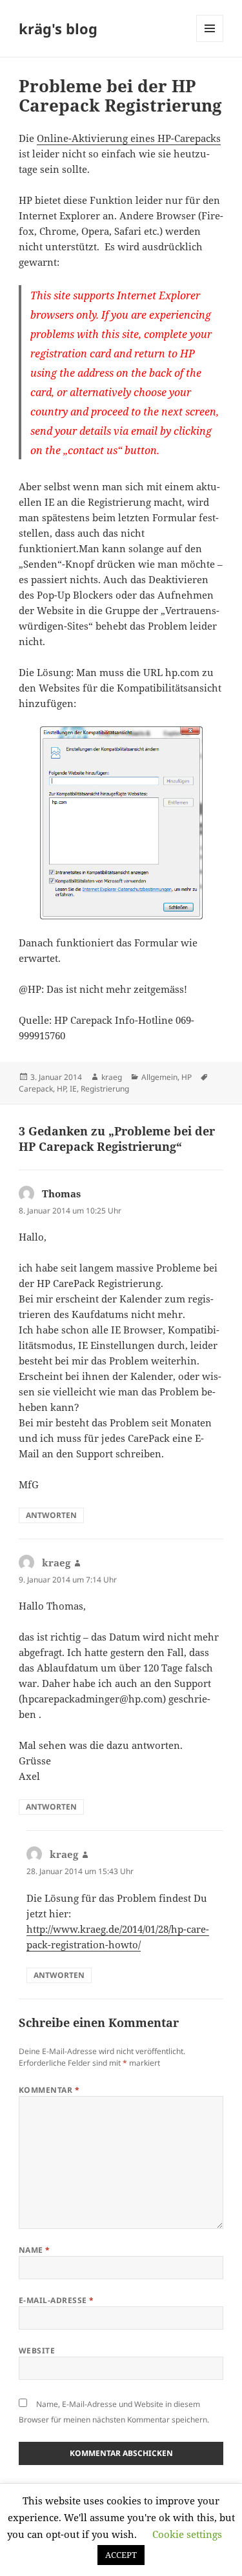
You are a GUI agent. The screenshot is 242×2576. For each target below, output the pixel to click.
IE (73, 1089)
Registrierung (105, 1089)
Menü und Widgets (210, 42)
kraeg (112, 1077)
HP (187, 1077)
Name (35, 2250)
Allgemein (159, 1077)
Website (37, 2351)
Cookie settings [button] (187, 2534)
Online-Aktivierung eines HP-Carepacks (129, 138)
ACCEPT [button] (121, 2555)
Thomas (61, 1193)
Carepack (36, 1089)
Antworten (51, 1515)
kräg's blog (58, 28)
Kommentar (49, 2090)
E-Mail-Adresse (56, 2300)
